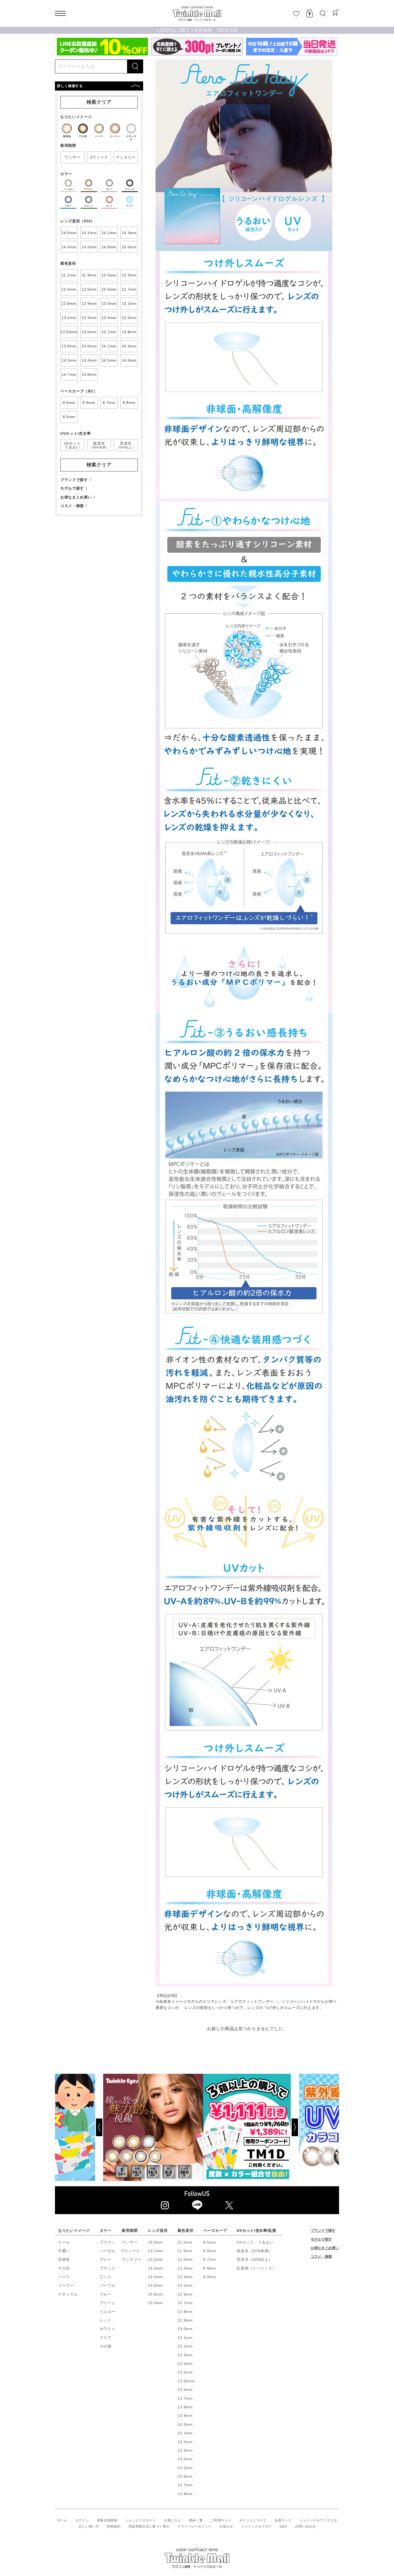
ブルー (106, 2294)
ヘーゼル (108, 2251)
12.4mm (185, 2277)
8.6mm (210, 2251)
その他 (106, 2346)
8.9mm (210, 2277)
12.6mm (185, 2294)
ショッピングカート (141, 2520)
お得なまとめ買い (325, 2248)
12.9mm (185, 2320)
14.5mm (155, 2285)
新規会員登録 (107, 2520)
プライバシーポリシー (194, 2526)
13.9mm (185, 2416)
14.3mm (155, 2268)
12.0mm (185, 2259)
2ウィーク (131, 2251)
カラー (106, 2230)
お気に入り (173, 2520)
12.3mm (185, 2268)
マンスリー (132, 2259)
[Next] (315, 2127)
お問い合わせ (305, 2526)
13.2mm (185, 2346)
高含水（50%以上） (254, 2259)
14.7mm (185, 2485)
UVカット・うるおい (255, 2242)
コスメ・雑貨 (321, 2256)
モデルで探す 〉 (75, 488)
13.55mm (186, 2381)
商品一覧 (196, 2520)
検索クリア (99, 102)
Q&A (283, 2526)
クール (64, 2242)
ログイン (82, 2520)
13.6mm (185, 2390)
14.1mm (155, 2251)
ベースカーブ (215, 2230)
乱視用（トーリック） (256, 2268)
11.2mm (185, 2242)
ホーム (62, 2520)
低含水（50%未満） (254, 2251)
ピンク (106, 2277)
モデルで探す (321, 2239)
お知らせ (226, 2526)
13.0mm (185, 2329)
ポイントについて (253, 2520)
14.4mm (155, 2277)
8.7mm (210, 2259)
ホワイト (108, 2329)
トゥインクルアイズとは (318, 2520)
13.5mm (185, 2372)
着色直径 (185, 2230)
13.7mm (185, 2398)
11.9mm (185, 2251)
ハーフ (64, 2277)
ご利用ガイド (221, 2520)
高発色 (64, 2259)
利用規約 (114, 2526)
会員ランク (283, 2520)
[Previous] (79, 2127)
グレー (106, 2259)
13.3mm (185, 2355)
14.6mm (185, 2476)
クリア (106, 2338)
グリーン (108, 2303)
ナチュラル (68, 2294)
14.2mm (155, 2259)
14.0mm (155, 2242)
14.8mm (155, 2294)
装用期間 (130, 2230)
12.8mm (185, 2312)
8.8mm (210, 2268)
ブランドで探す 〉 (77, 480)
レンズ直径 (158, 2230)
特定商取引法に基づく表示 (149, 2526)
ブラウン (108, 2242)
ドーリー (66, 2285)
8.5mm (210, 2242)
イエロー (108, 2312)
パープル (108, 2285)
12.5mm (185, 2285)
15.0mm (155, 2303)
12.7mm (185, 2303)
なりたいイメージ (74, 2230)
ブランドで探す (323, 2230)
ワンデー (130, 2242)
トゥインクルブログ (257, 2526)
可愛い (64, 2251)
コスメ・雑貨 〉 (75, 506)
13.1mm (185, 2338)
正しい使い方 (89, 2526)
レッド (106, 2320)
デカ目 (64, 2268)
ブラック (108, 2268)
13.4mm (185, 2364)
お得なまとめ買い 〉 (79, 497)
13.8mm (185, 2407)
